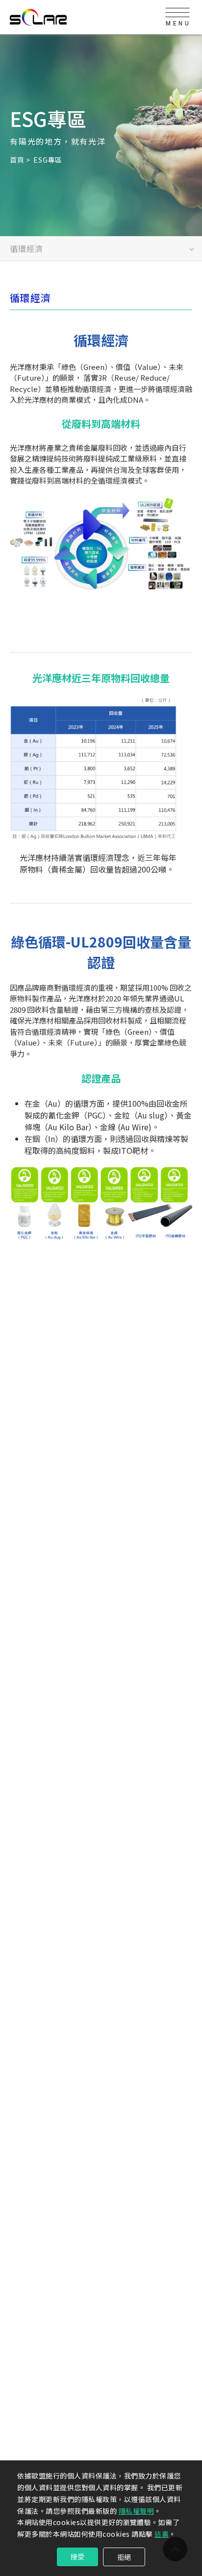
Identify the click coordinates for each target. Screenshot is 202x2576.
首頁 (17, 159)
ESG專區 (48, 159)
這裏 (162, 2534)
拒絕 (124, 2557)
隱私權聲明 (137, 2511)
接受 (77, 2556)
